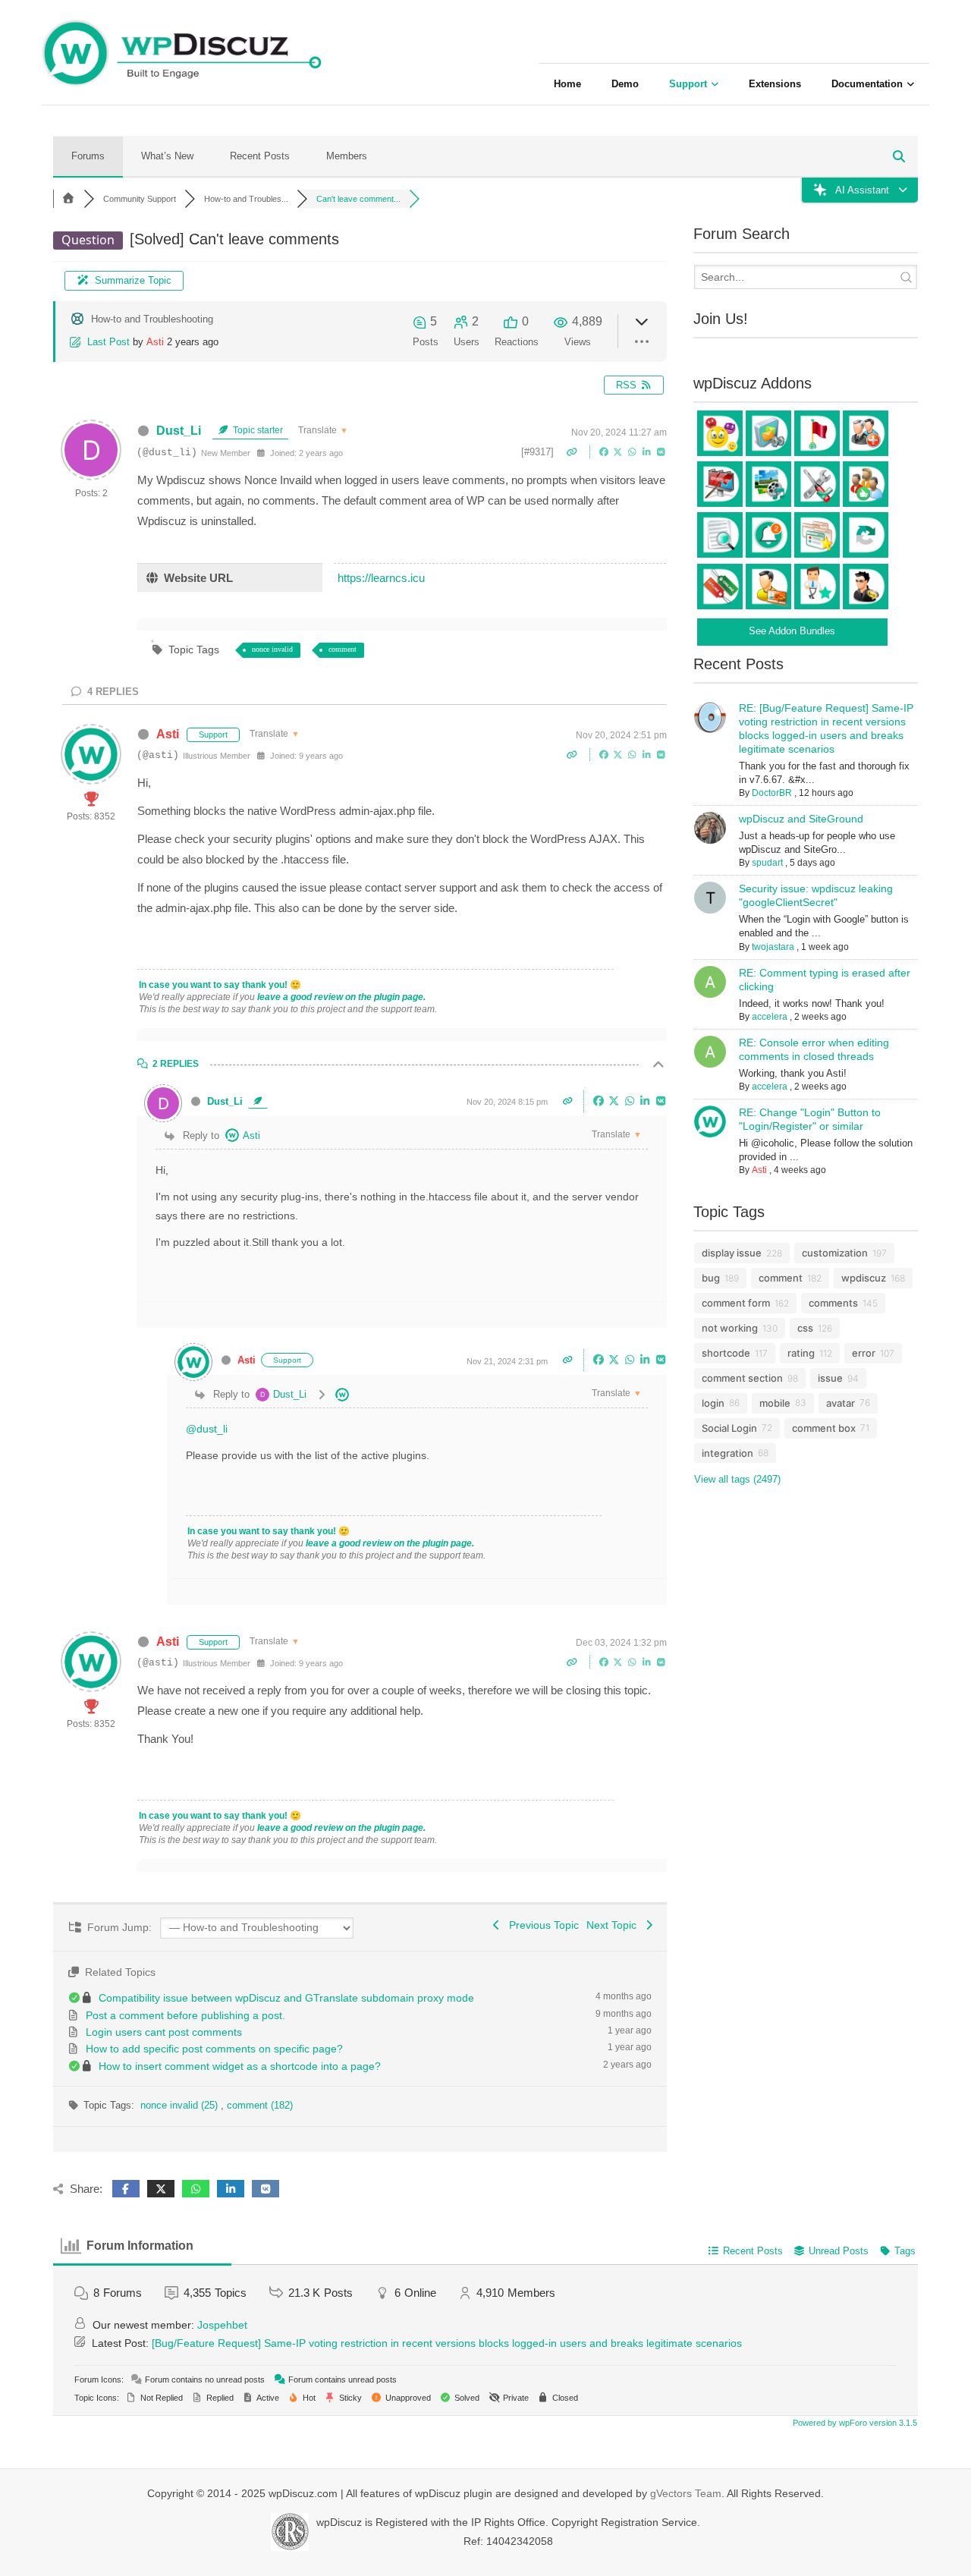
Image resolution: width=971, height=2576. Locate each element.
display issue (732, 1253)
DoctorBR (772, 793)
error (864, 1353)
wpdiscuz (864, 1278)
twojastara (773, 947)
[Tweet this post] (619, 451)
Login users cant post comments (164, 2032)
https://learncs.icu (381, 578)
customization (835, 1253)
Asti (155, 342)
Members (347, 156)
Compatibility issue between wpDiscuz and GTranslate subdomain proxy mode (286, 1998)
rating (801, 1353)
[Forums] (68, 199)
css (805, 1328)
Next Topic (614, 1925)
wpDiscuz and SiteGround (801, 819)
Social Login (729, 1428)
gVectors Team (686, 2493)
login (713, 1403)
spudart (767, 863)
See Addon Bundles (792, 631)
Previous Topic (541, 1925)
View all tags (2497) (737, 1479)
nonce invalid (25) (181, 2105)
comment (343, 649)
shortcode (726, 1353)
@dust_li (207, 1429)
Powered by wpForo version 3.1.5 (854, 2423)
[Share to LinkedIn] (648, 451)
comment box (824, 1428)
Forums (88, 156)
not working (730, 1328)
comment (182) (260, 2105)
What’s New (167, 156)
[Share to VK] (661, 451)
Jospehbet (222, 2325)
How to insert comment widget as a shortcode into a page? (240, 2066)
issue (830, 1378)
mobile (775, 1403)
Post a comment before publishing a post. (185, 2015)
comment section (742, 1378)
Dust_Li (179, 431)
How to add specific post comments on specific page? (214, 2049)
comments (833, 1303)
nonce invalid (272, 649)
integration (727, 1453)
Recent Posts (260, 156)
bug (711, 1278)
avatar (841, 1403)
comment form (736, 1303)
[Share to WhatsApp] (634, 451)
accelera (770, 1017)
